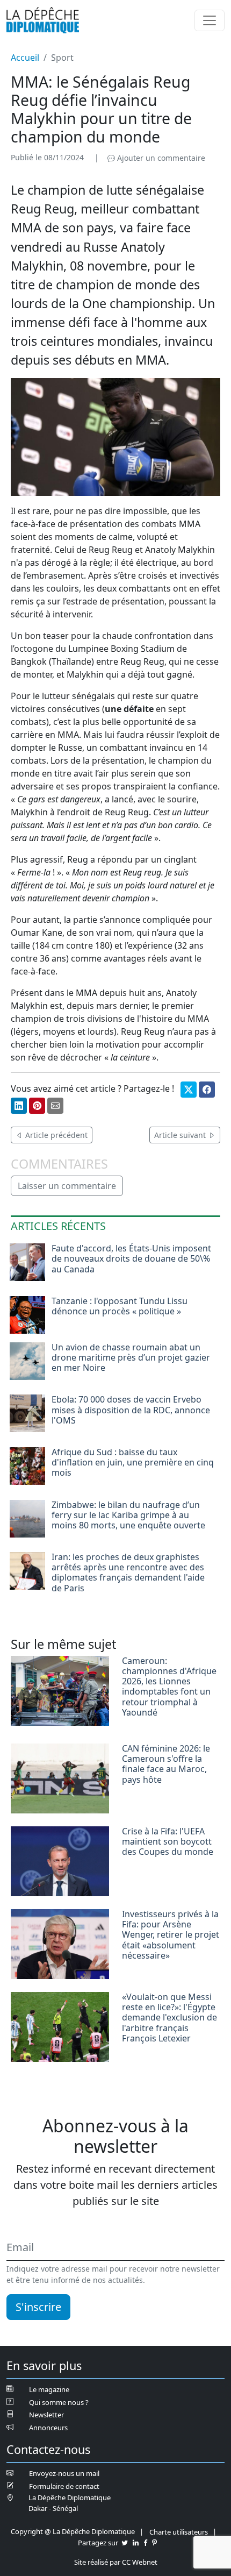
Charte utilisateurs (179, 2532)
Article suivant (181, 1135)
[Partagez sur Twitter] (125, 2543)
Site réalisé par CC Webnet (116, 2562)
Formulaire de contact (64, 2486)
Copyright (27, 2531)
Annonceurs (48, 2428)
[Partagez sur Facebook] (145, 2543)
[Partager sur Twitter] (189, 1090)
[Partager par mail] (55, 1106)
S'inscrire (38, 2307)
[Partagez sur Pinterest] (154, 2543)
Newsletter (46, 2415)
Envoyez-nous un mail (64, 2473)
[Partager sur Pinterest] (37, 1106)
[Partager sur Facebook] (207, 1090)
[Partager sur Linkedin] (19, 1106)
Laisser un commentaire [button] (67, 1186)
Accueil (25, 58)
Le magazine (49, 2389)
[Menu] (210, 20)
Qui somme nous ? (59, 2402)
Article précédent (55, 1135)
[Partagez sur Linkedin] (136, 2543)
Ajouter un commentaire (160, 158)
